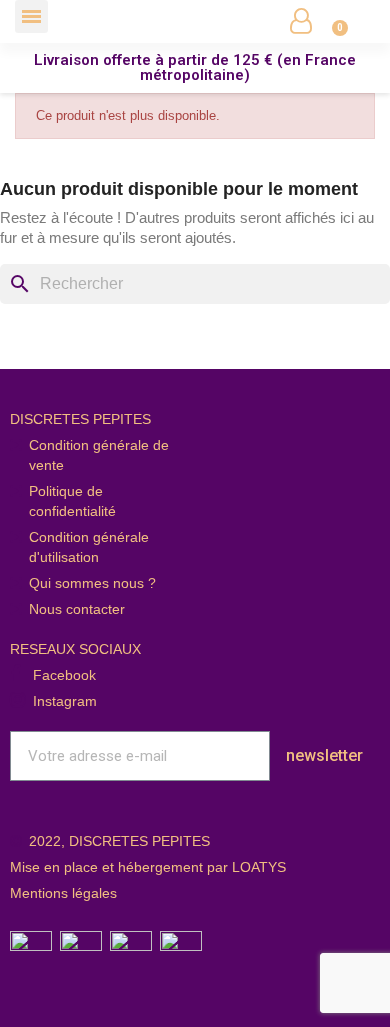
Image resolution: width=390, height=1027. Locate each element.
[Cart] (329, 21)
